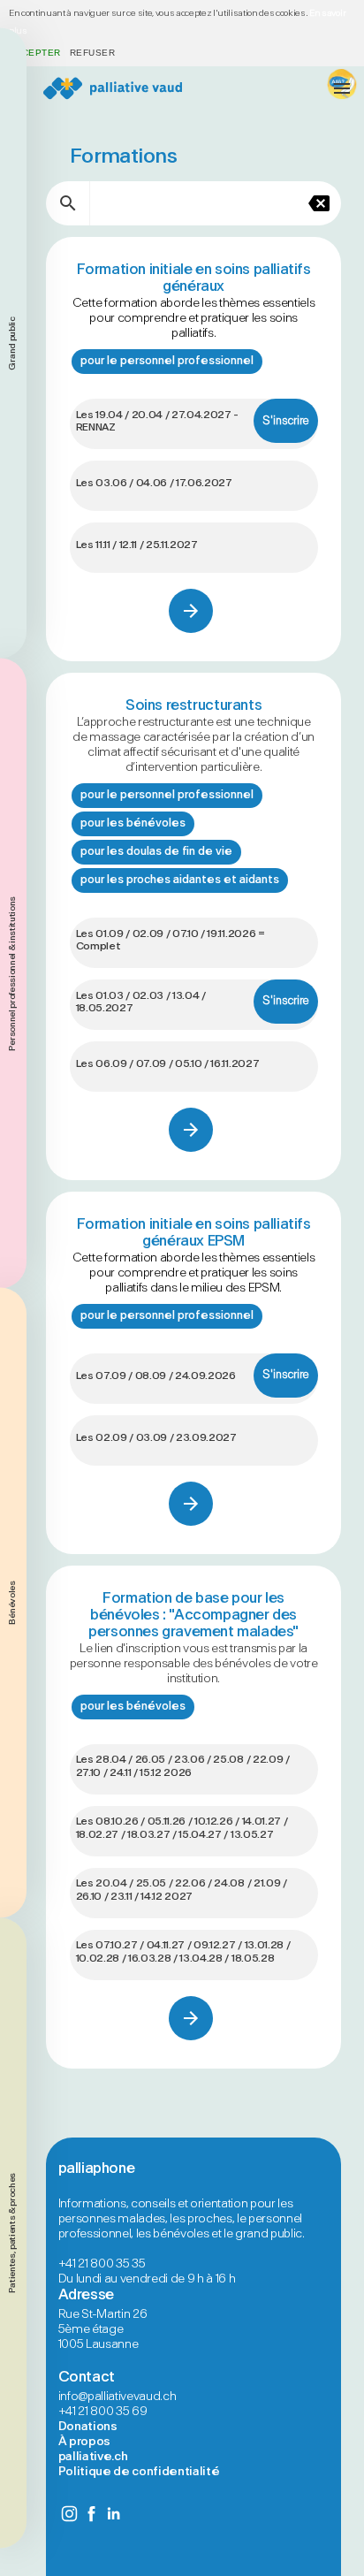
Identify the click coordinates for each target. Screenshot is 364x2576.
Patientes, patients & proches (12, 2233)
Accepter (35, 53)
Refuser (92, 53)
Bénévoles (12, 1603)
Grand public (12, 343)
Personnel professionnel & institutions (12, 973)
